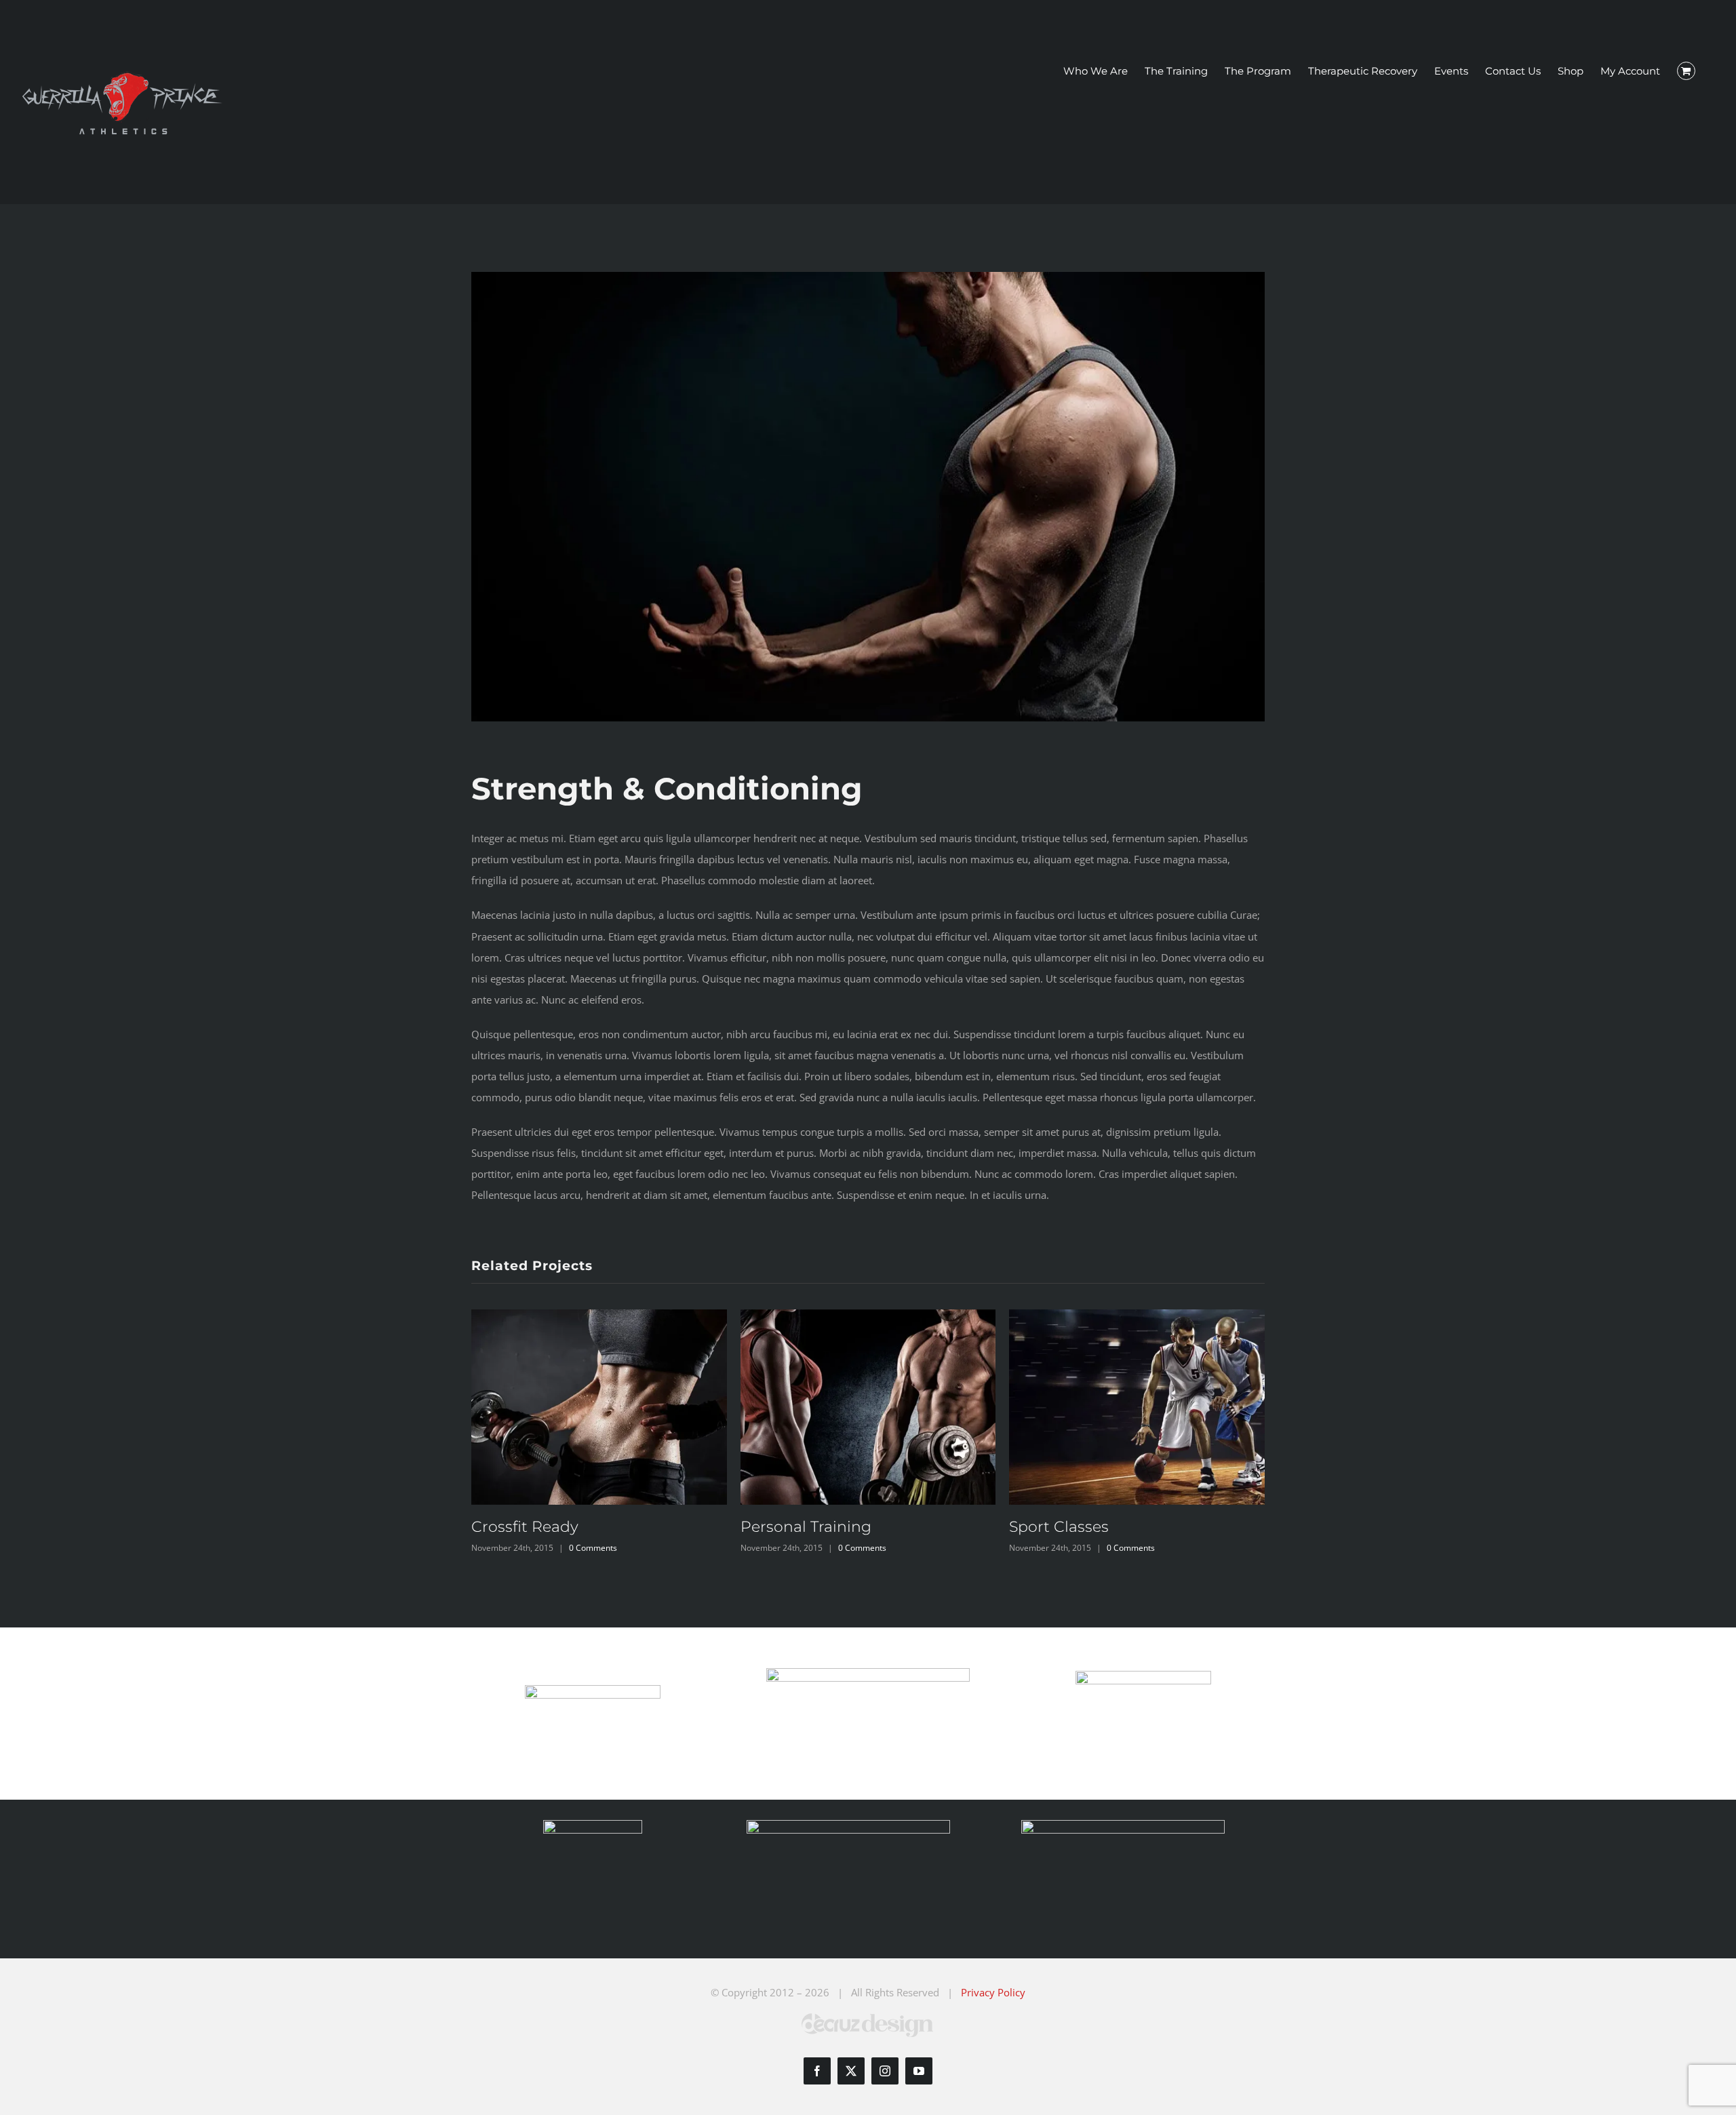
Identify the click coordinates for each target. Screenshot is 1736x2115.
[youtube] (919, 2071)
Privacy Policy (993, 1992)
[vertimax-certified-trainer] (593, 1825)
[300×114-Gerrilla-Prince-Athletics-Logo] (868, 1673)
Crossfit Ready (525, 1527)
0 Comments (593, 1548)
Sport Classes (1059, 1527)
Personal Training (806, 1527)
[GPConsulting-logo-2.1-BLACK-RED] (1143, 1676)
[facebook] (817, 2071)
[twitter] (851, 2071)
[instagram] (885, 2071)
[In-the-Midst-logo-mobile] (593, 1690)
